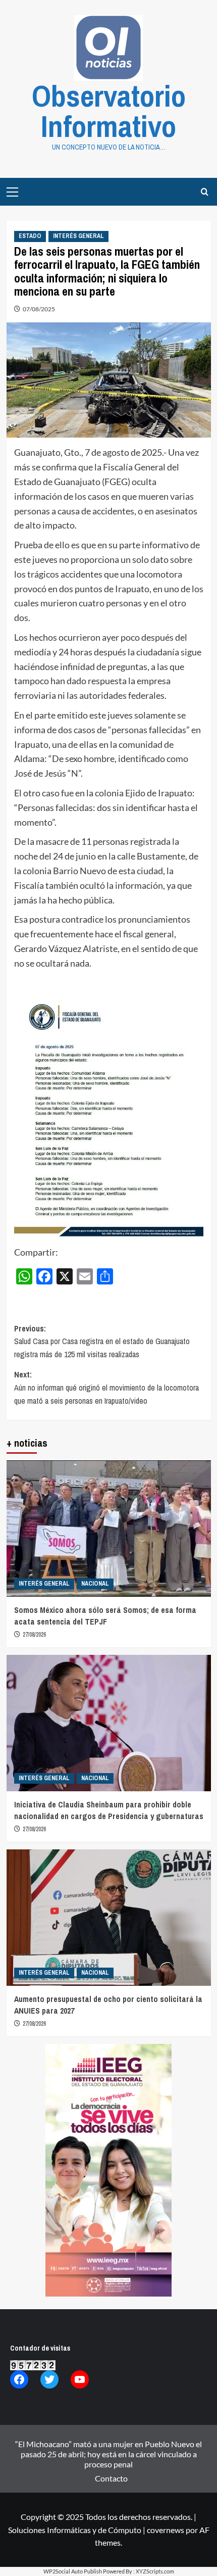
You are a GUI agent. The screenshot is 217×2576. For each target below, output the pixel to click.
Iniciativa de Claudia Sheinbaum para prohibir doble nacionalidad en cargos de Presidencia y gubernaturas (109, 1810)
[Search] (205, 192)
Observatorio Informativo (109, 111)
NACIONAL (95, 1584)
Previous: (102, 1341)
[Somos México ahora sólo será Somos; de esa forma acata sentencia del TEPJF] (109, 1529)
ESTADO (30, 236)
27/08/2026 (34, 1635)
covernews (166, 2530)
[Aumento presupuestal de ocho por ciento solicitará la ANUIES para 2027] (109, 1918)
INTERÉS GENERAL (78, 236)
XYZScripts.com (155, 2571)
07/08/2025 (39, 309)
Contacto (111, 2478)
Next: (106, 1387)
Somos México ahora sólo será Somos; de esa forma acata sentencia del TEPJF (105, 1615)
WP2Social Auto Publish (73, 2571)
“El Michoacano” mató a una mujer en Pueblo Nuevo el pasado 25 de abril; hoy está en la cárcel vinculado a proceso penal (108, 2454)
